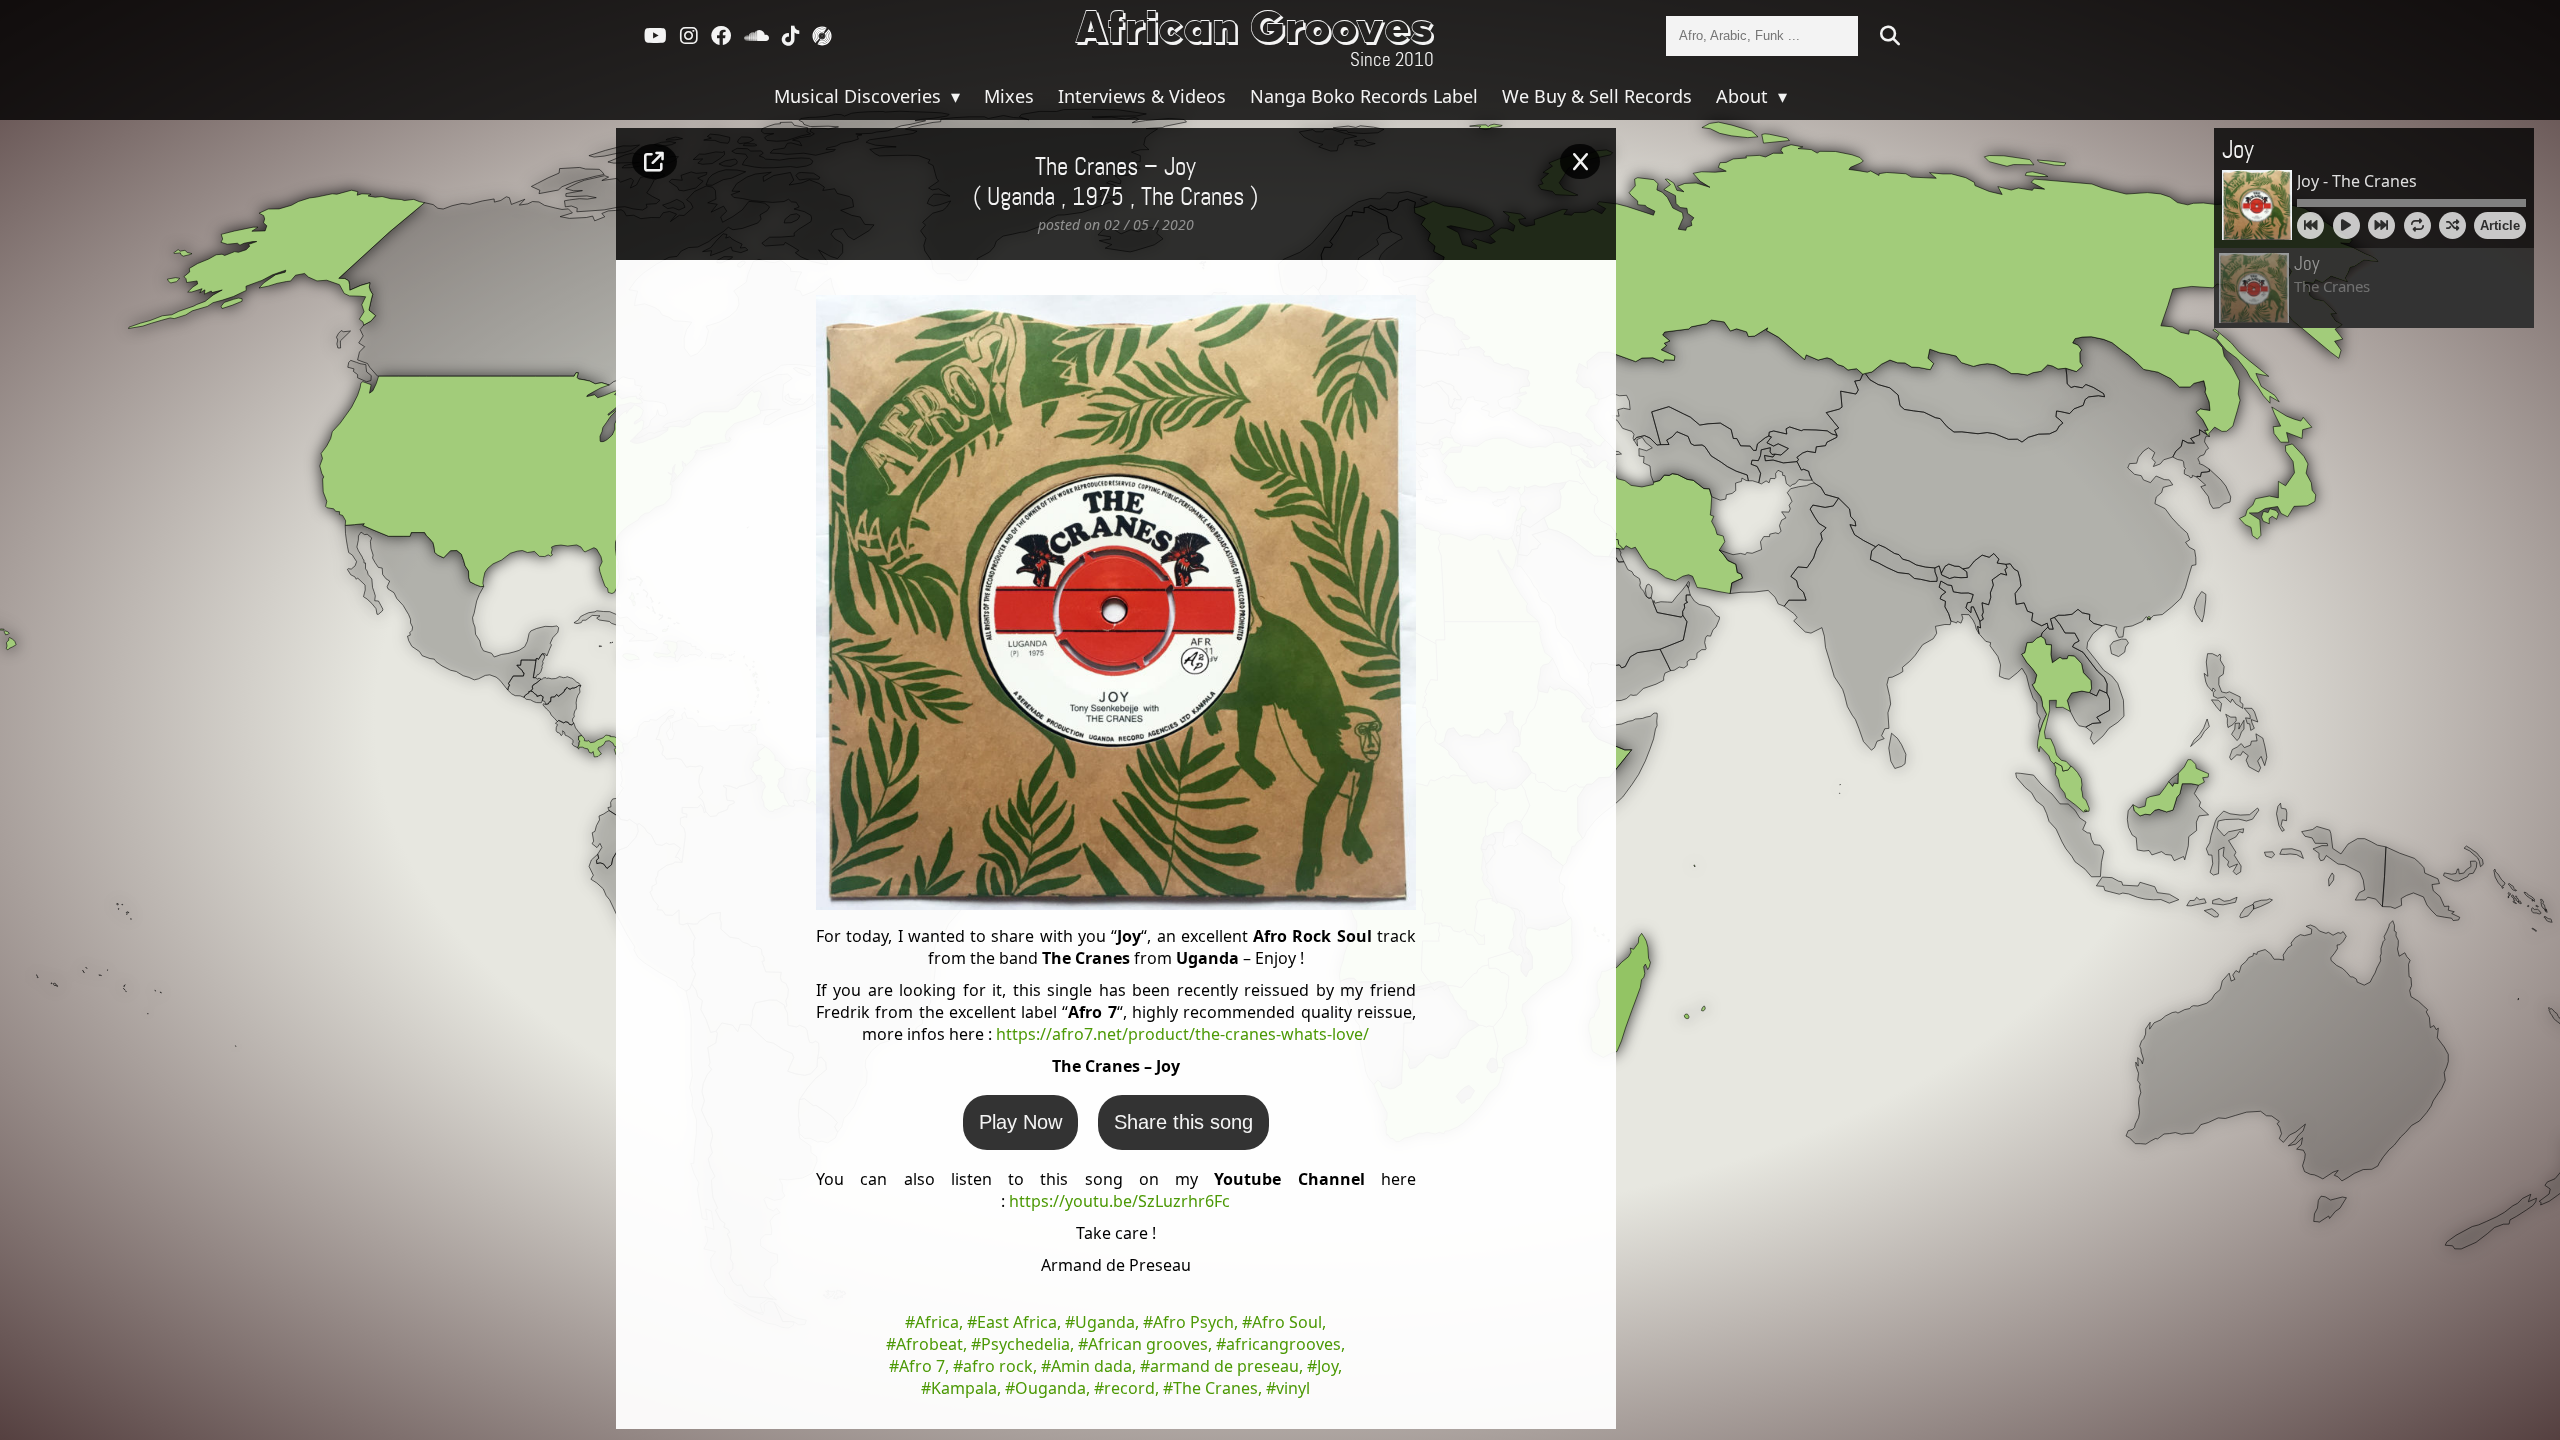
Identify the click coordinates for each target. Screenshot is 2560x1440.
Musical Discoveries (860, 96)
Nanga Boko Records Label (1364, 96)
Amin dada (1091, 1366)
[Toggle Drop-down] (953, 96)
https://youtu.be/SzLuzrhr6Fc (1119, 1201)
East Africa (1017, 1322)
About (1744, 96)
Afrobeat (929, 1344)
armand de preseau (1224, 1366)
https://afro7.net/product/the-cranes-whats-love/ (1182, 1034)
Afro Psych (1193, 1322)
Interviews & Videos (1142, 96)
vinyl (1293, 1388)
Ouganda (1050, 1388)
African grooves (1148, 1344)
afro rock (998, 1366)
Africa (937, 1322)
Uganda (1105, 1322)
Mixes (1009, 96)
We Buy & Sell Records (1597, 96)
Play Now (1020, 1122)
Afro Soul (1287, 1322)
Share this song (1183, 1122)
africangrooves (1283, 1344)
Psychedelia (1025, 1344)
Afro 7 (922, 1366)
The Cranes (1192, 198)
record (1129, 1388)
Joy (1327, 1366)
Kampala (964, 1388)
